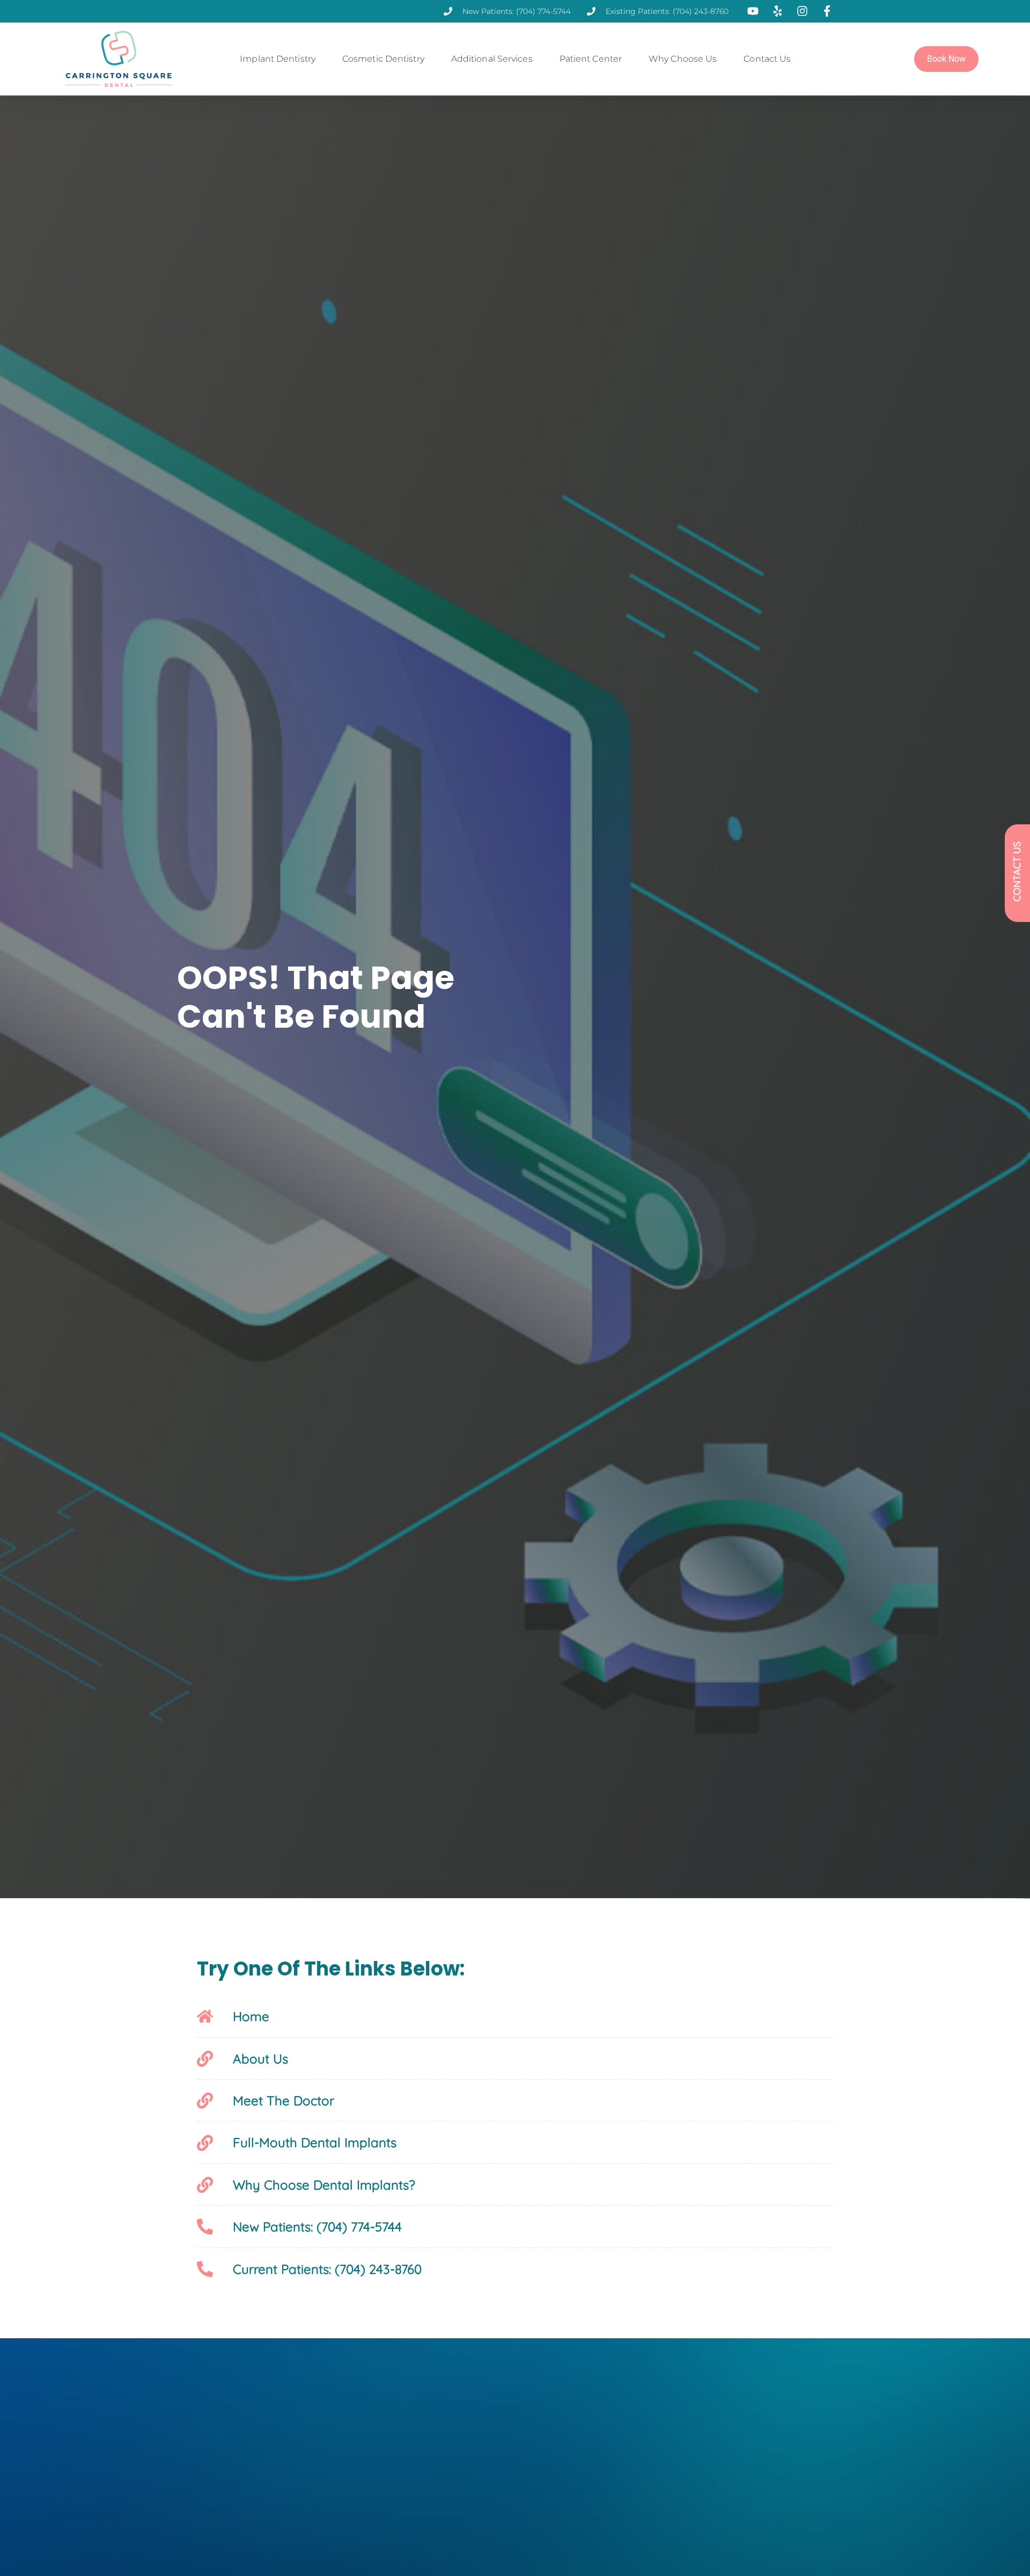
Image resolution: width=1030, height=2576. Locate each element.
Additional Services (492, 59)
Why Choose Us (683, 59)
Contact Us (767, 59)
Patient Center (591, 59)
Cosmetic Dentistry (383, 59)
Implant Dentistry (278, 59)
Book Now (946, 59)
